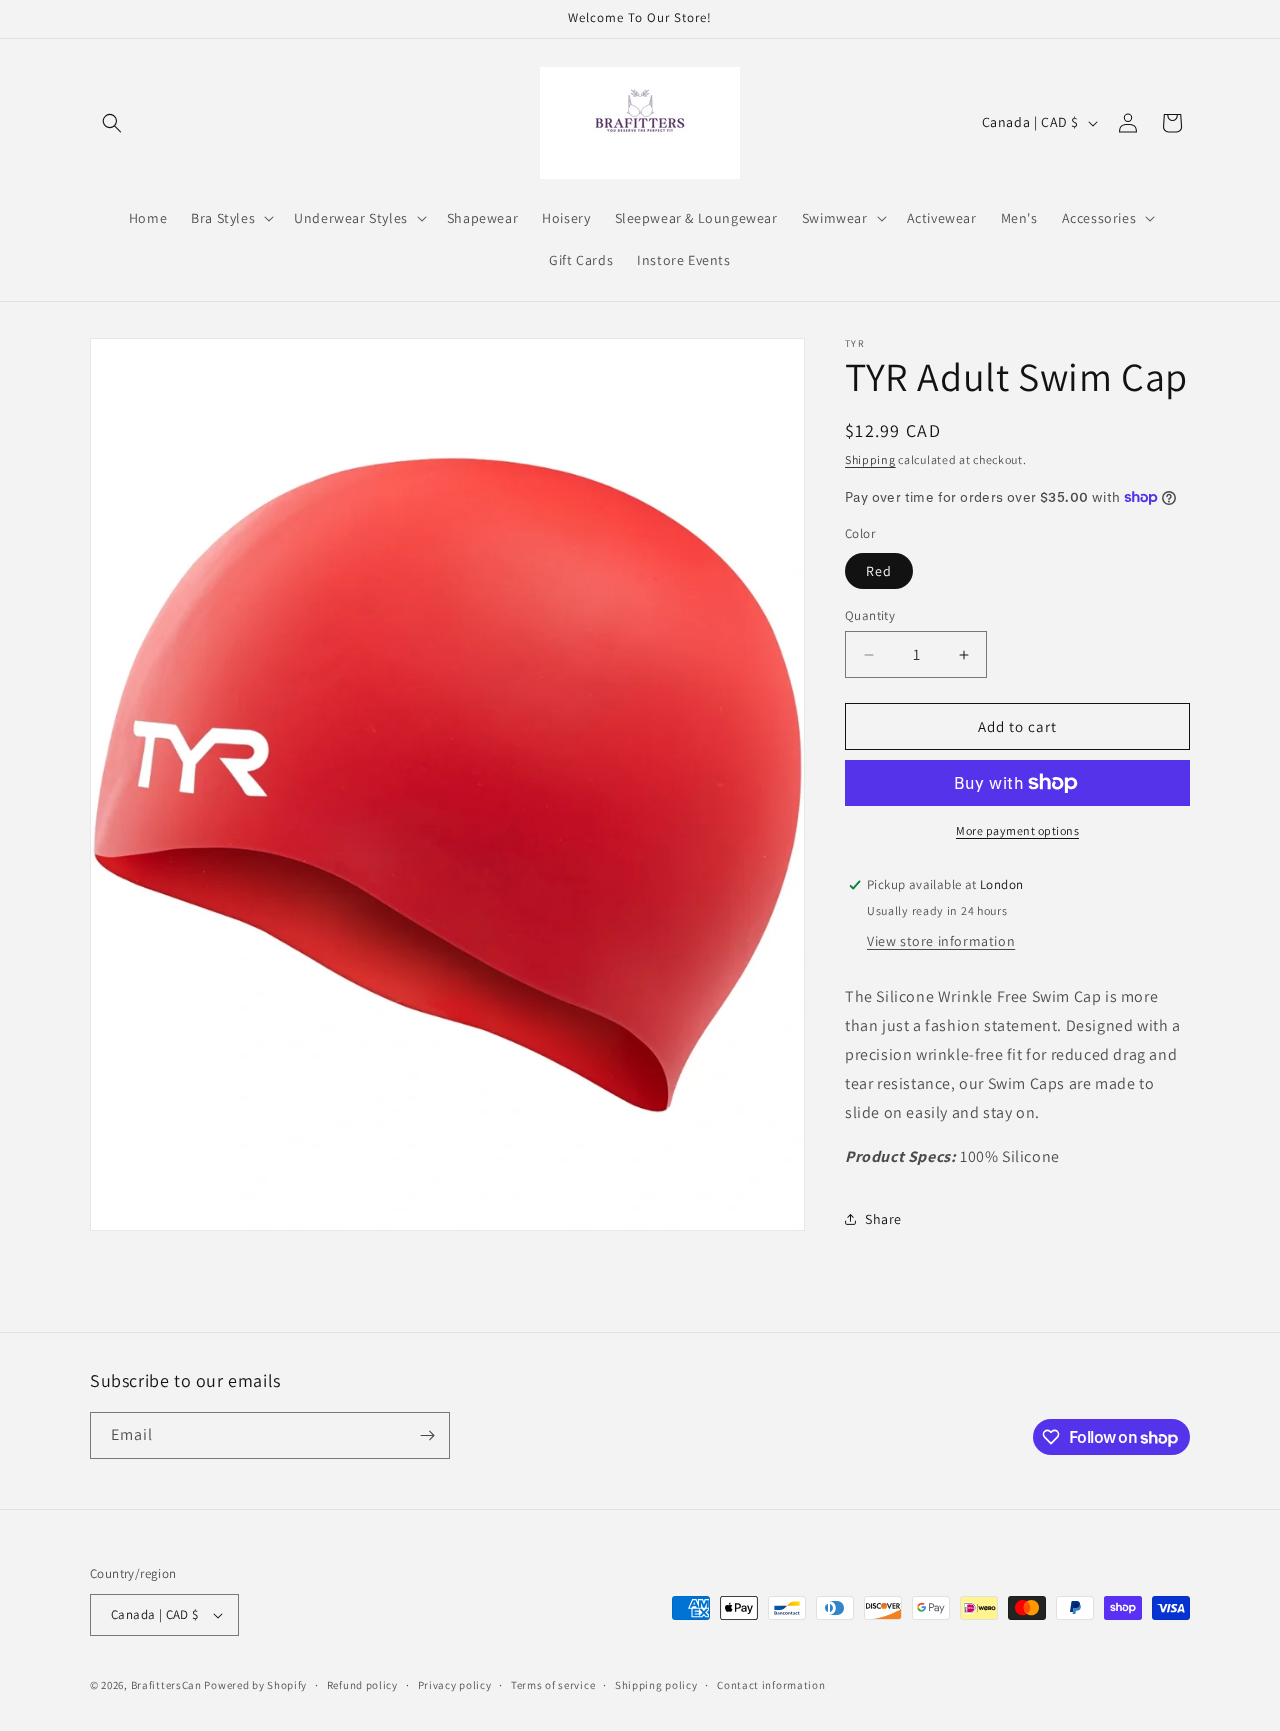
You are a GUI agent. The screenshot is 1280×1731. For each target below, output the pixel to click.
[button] (112, 123)
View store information (941, 941)
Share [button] (883, 1219)
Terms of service (553, 1685)
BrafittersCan (166, 1685)
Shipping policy (656, 1685)
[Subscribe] (427, 1435)
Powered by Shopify (255, 1685)
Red (879, 571)
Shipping (870, 459)
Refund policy (362, 1685)
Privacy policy (455, 1685)
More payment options (1017, 830)
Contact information (771, 1685)
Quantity (870, 615)
